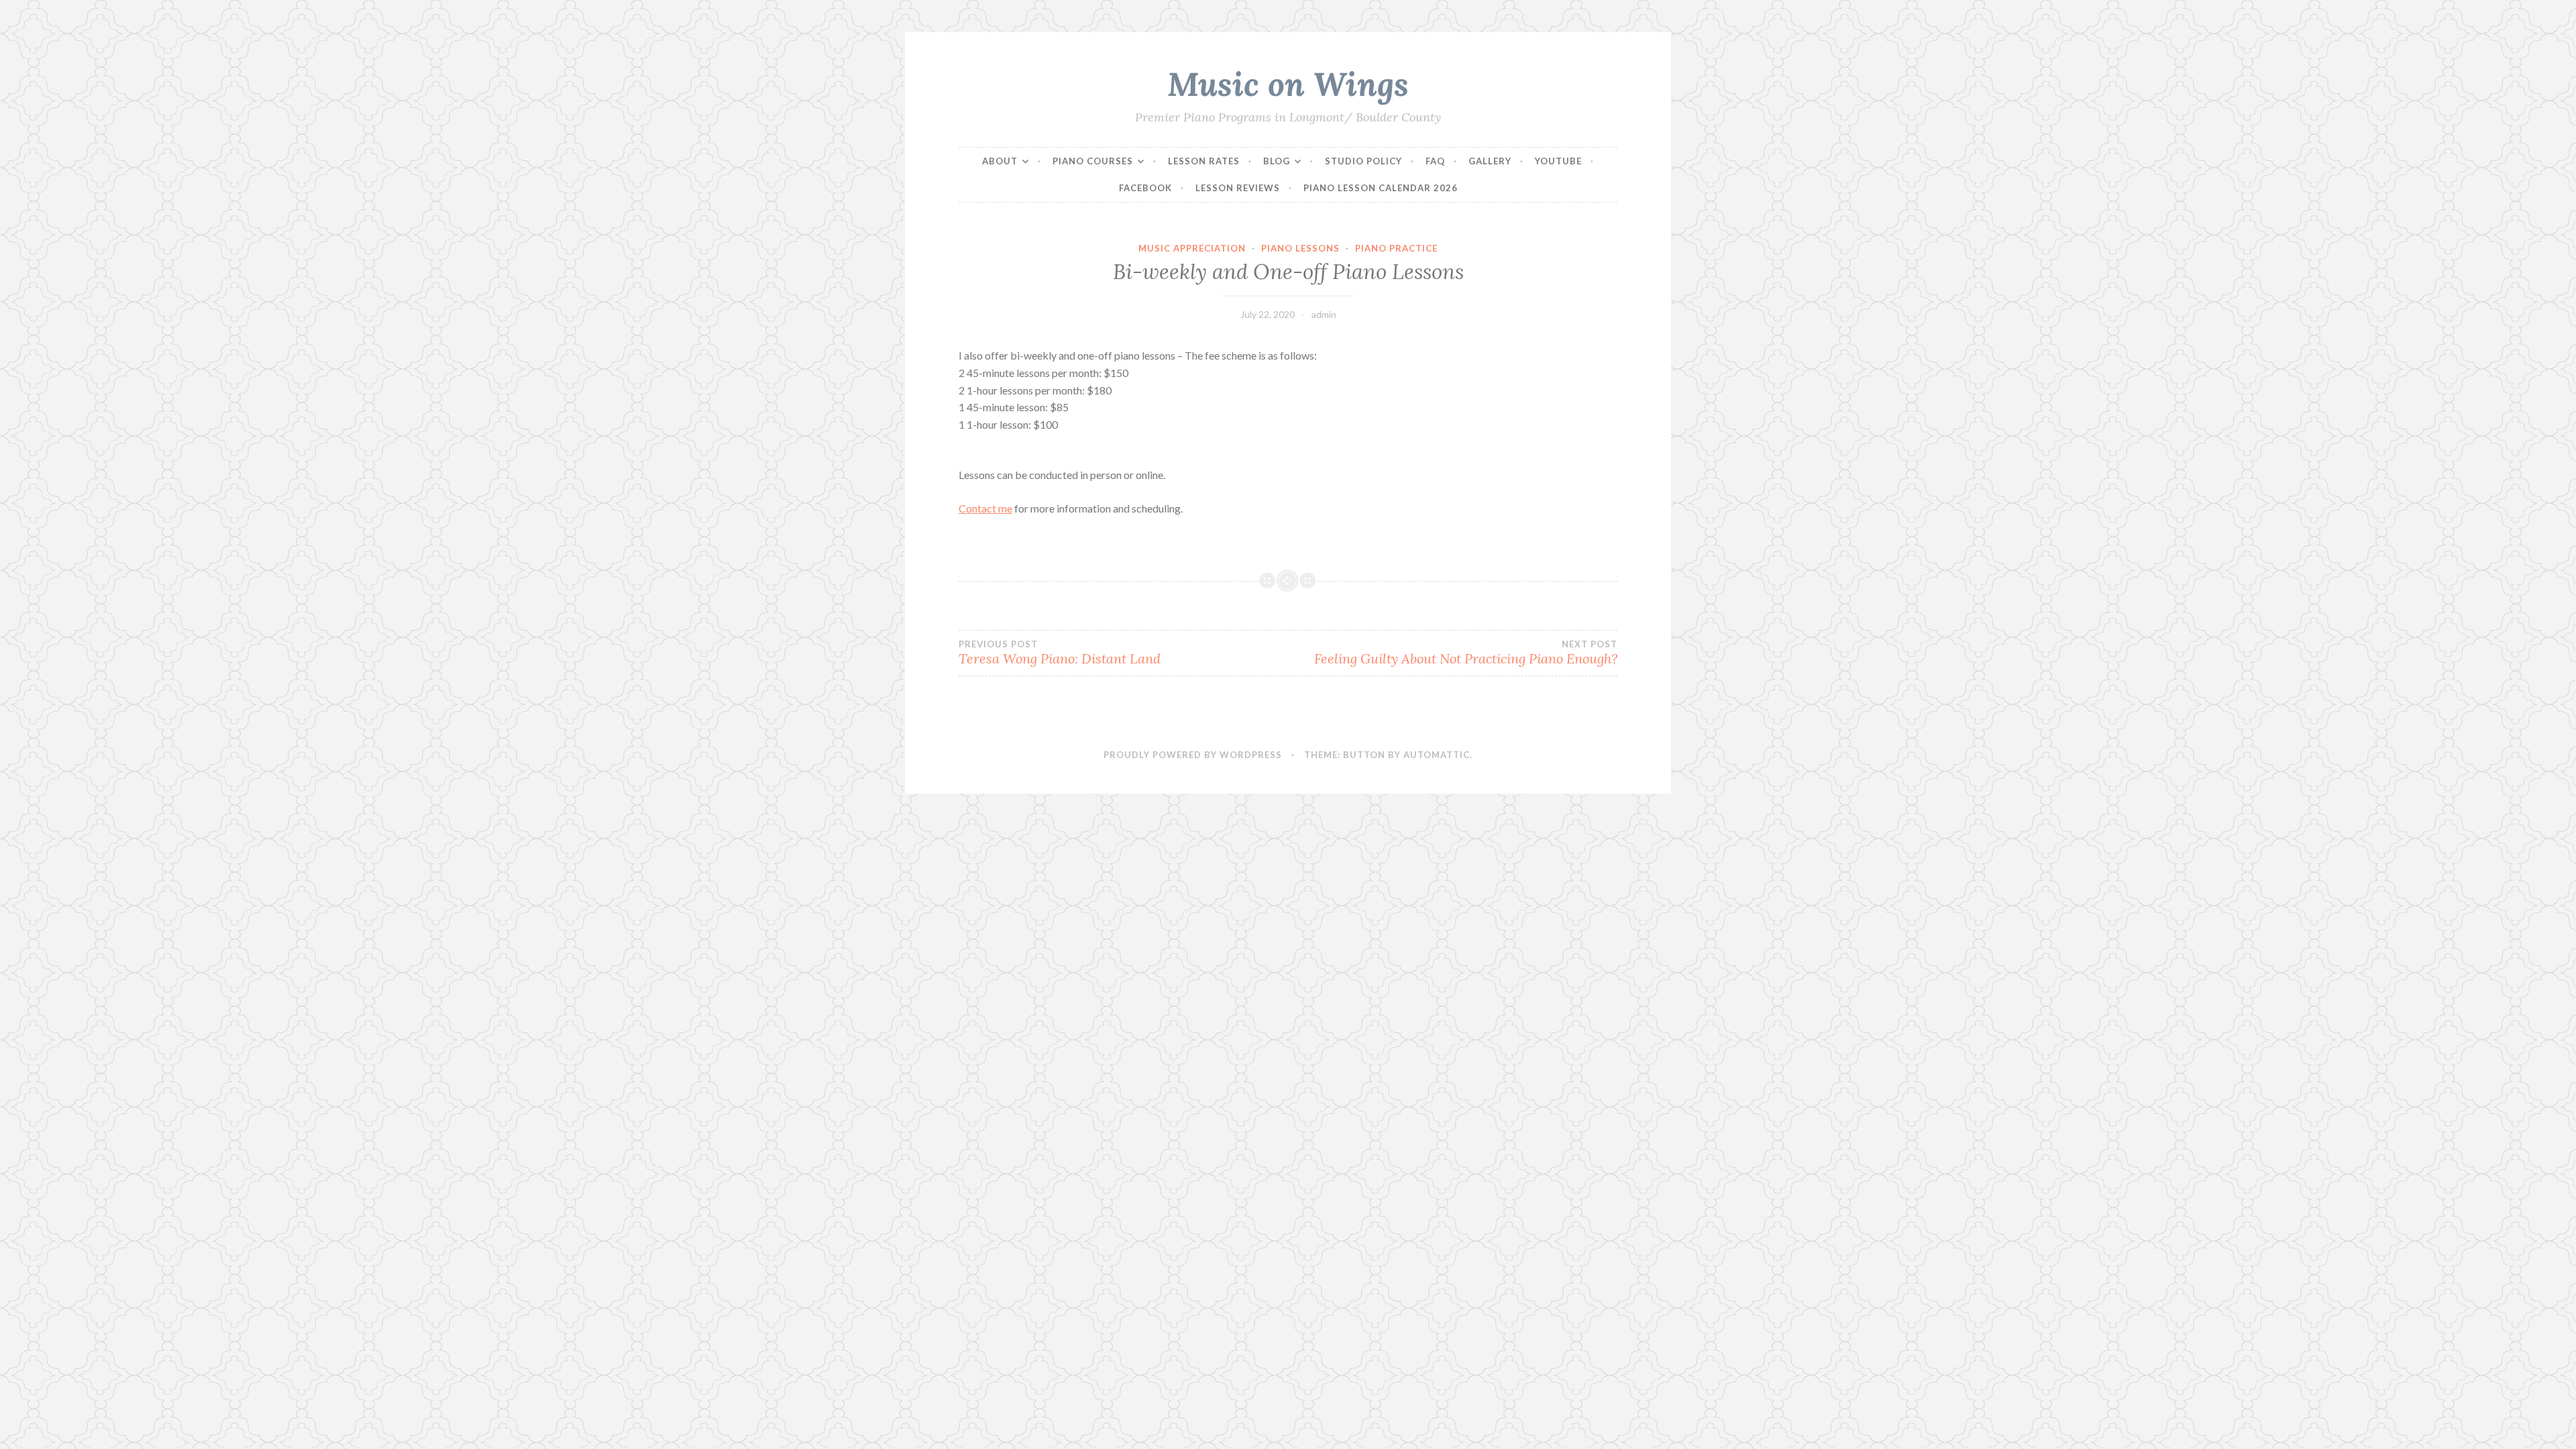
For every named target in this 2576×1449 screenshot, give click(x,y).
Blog (1277, 161)
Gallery (1490, 161)
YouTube (1558, 161)
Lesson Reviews (1238, 188)
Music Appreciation (1192, 248)
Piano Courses (1093, 161)
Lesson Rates (1204, 161)
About (1000, 161)
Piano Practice (1396, 248)
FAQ (1435, 161)
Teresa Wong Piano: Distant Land (1060, 653)
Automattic (1437, 755)
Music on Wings (1288, 84)
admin (1324, 314)
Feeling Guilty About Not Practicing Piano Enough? (1466, 653)
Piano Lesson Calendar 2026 (1381, 188)
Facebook (1145, 188)
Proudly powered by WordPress (1193, 755)
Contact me (985, 508)
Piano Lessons (1300, 248)
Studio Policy (1363, 161)
